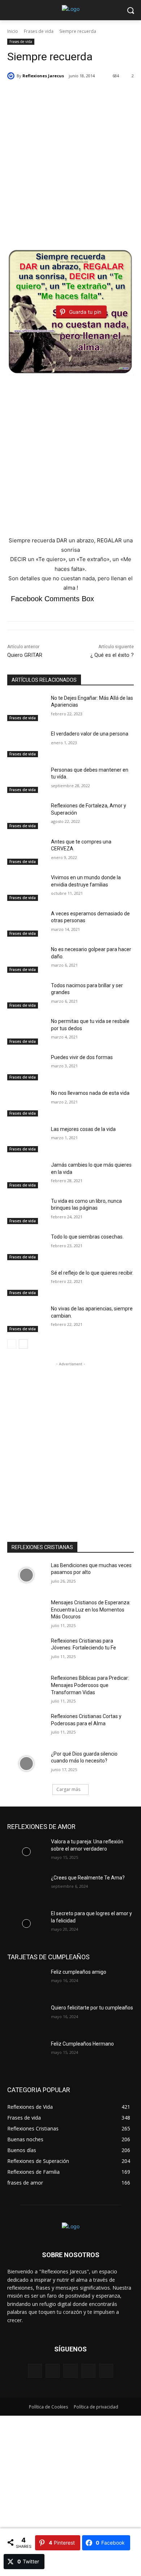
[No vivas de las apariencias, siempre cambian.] (26, 1319)
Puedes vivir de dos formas (82, 1057)
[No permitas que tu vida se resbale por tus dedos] (26, 1031)
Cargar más (68, 1789)
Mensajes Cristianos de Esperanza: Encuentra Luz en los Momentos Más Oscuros (91, 1610)
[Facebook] (35, 2371)
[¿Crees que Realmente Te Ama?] (26, 1888)
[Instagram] (53, 2371)
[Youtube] (106, 2371)
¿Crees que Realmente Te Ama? (88, 1878)
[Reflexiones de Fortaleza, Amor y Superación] (26, 816)
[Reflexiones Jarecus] (12, 76)
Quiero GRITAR (25, 655)
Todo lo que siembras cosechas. (87, 1237)
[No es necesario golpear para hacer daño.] (26, 959)
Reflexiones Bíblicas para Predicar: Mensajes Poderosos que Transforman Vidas (90, 1685)
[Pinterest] (70, 2371)
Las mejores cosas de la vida (83, 1129)
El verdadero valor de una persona (90, 734)
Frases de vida (39, 31)
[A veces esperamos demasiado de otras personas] (26, 924)
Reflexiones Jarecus (43, 76)
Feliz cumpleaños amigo (79, 1972)
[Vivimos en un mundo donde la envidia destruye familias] (26, 888)
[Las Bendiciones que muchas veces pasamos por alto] (26, 1575)
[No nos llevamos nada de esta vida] (26, 1103)
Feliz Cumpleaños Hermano (82, 2044)
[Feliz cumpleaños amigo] (26, 1982)
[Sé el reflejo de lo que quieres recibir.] (26, 1283)
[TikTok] (88, 2371)
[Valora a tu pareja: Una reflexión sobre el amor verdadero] (26, 1852)
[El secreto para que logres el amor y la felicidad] (26, 1924)
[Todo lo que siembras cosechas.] (26, 1247)
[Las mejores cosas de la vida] (26, 1139)
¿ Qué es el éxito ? (112, 655)
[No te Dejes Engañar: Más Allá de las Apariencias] (26, 708)
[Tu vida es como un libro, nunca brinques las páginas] (26, 1211)
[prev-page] (12, 1344)
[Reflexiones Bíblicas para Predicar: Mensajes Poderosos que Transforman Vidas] (26, 1688)
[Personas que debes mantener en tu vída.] (26, 780)
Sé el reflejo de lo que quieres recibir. (92, 1273)
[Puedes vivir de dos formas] (26, 1067)
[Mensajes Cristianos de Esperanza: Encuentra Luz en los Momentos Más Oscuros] (26, 1613)
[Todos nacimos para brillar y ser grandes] (26, 996)
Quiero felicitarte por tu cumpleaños (92, 2008)
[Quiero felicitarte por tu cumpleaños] (26, 2018)
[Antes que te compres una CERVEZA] (26, 852)
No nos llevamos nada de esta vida (90, 1093)
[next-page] (23, 1344)
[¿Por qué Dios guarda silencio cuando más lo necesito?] (26, 1764)
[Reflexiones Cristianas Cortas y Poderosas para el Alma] (26, 1726)
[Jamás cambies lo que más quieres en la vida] (26, 1175)
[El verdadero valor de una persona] (26, 744)
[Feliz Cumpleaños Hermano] (26, 2054)
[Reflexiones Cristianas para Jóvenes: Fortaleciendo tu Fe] (26, 1651)
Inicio (13, 31)
